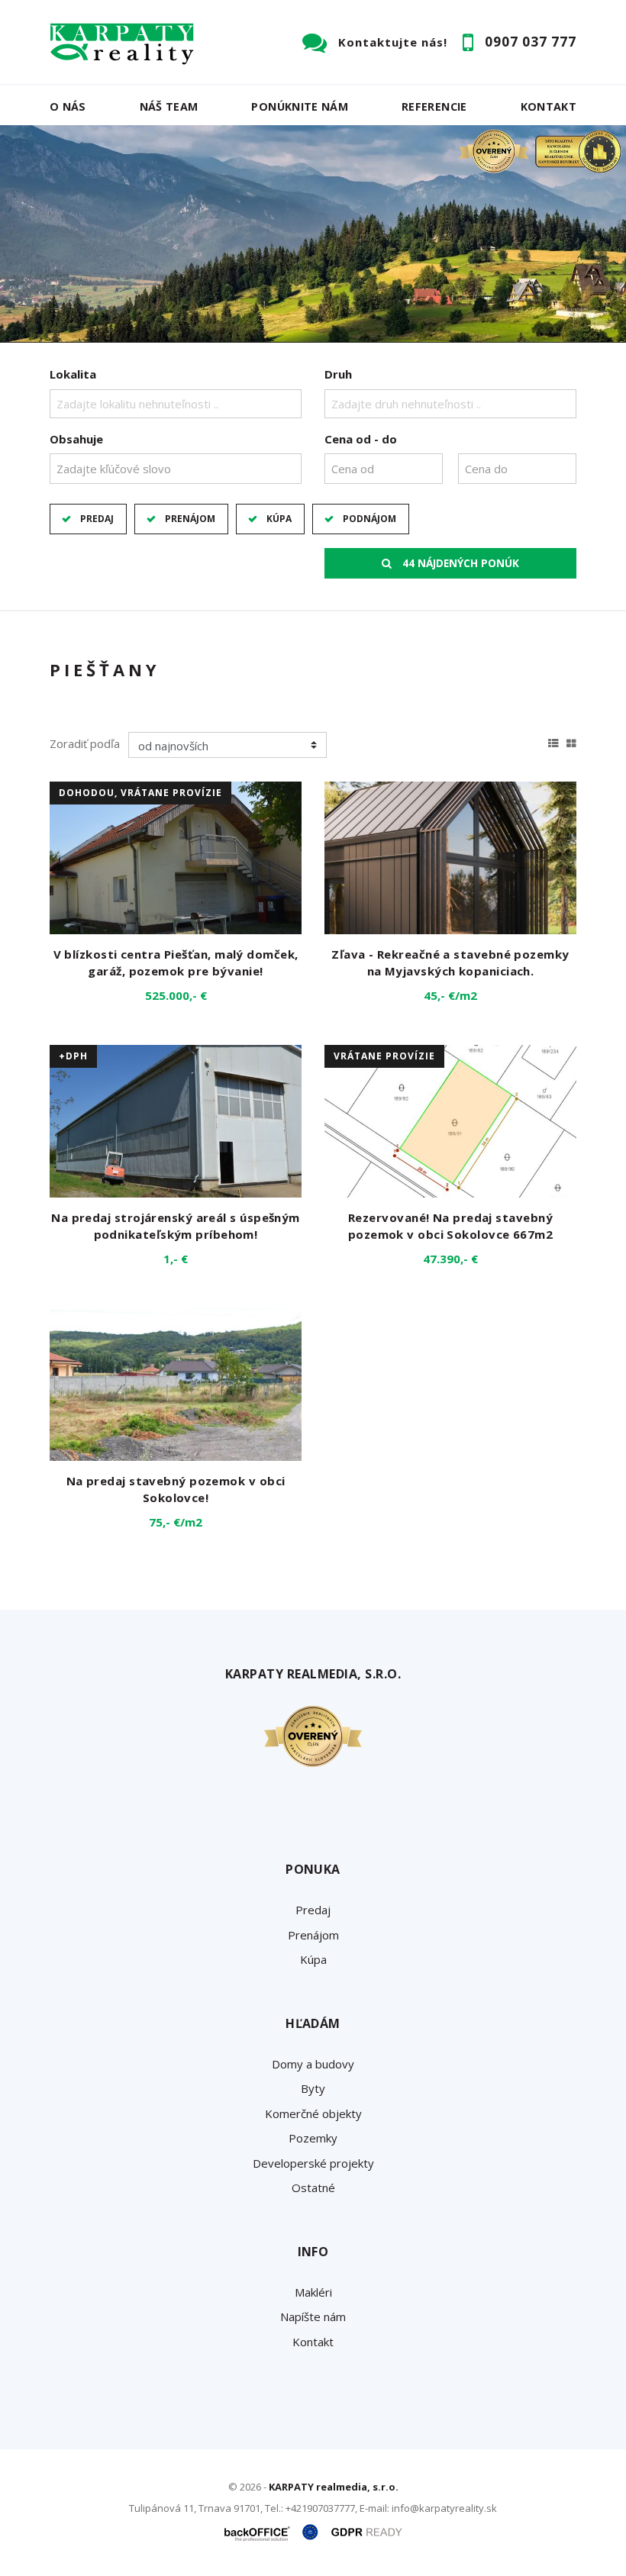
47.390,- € (450, 1259)
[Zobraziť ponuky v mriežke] (571, 741)
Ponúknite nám (300, 106)
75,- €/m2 (176, 1522)
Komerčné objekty (313, 2113)
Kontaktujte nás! (393, 42)
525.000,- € (176, 995)
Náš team (169, 106)
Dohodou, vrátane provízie (140, 793)
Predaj (97, 519)
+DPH (73, 1056)
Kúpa (279, 519)
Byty (313, 2088)
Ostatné (313, 2188)
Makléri (313, 2292)
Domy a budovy (313, 2064)
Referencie (434, 106)
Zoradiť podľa (85, 743)
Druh (338, 374)
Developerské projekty (313, 2163)
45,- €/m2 (450, 995)
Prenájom (190, 519)
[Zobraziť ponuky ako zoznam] (553, 741)
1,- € (176, 1259)
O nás (68, 106)
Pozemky (313, 2138)
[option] (313, 234)
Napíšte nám (313, 2316)
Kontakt (549, 106)
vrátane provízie (384, 1056)
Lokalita (73, 374)
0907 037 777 (531, 42)
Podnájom (369, 519)
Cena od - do (361, 439)
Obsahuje (76, 439)
